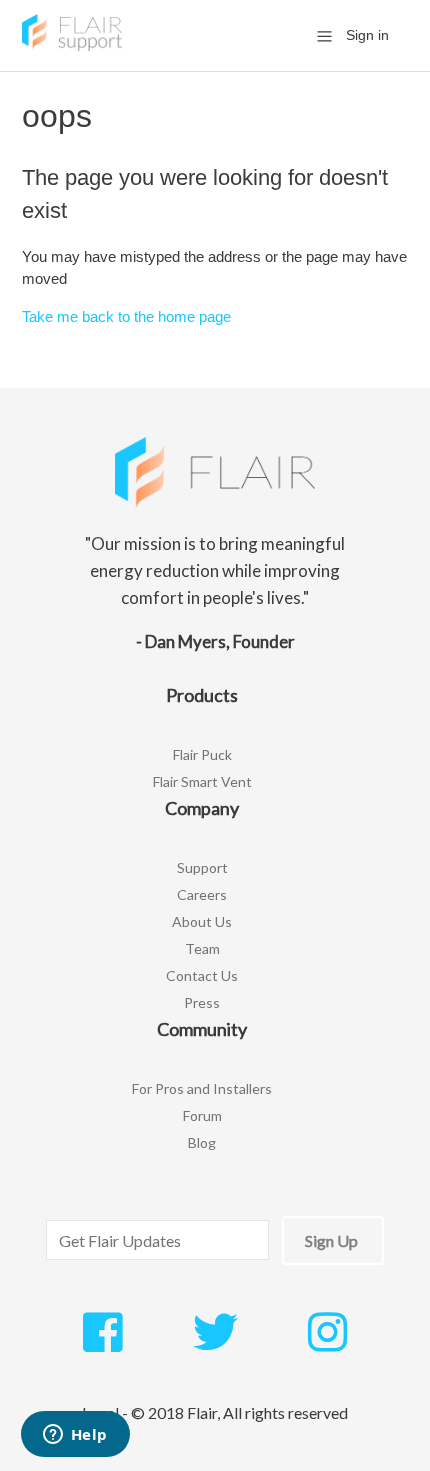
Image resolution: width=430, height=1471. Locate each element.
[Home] (72, 45)
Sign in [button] (367, 35)
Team (202, 948)
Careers (202, 894)
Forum (202, 1115)
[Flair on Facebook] (102, 1343)
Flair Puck (202, 754)
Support (202, 867)
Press (202, 1002)
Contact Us (202, 975)
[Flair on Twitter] (215, 1343)
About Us (202, 921)
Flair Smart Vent (202, 781)
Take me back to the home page (126, 316)
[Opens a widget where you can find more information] (75, 1436)
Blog (202, 1142)
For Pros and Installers (202, 1088)
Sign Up (331, 1240)
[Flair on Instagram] (327, 1343)
